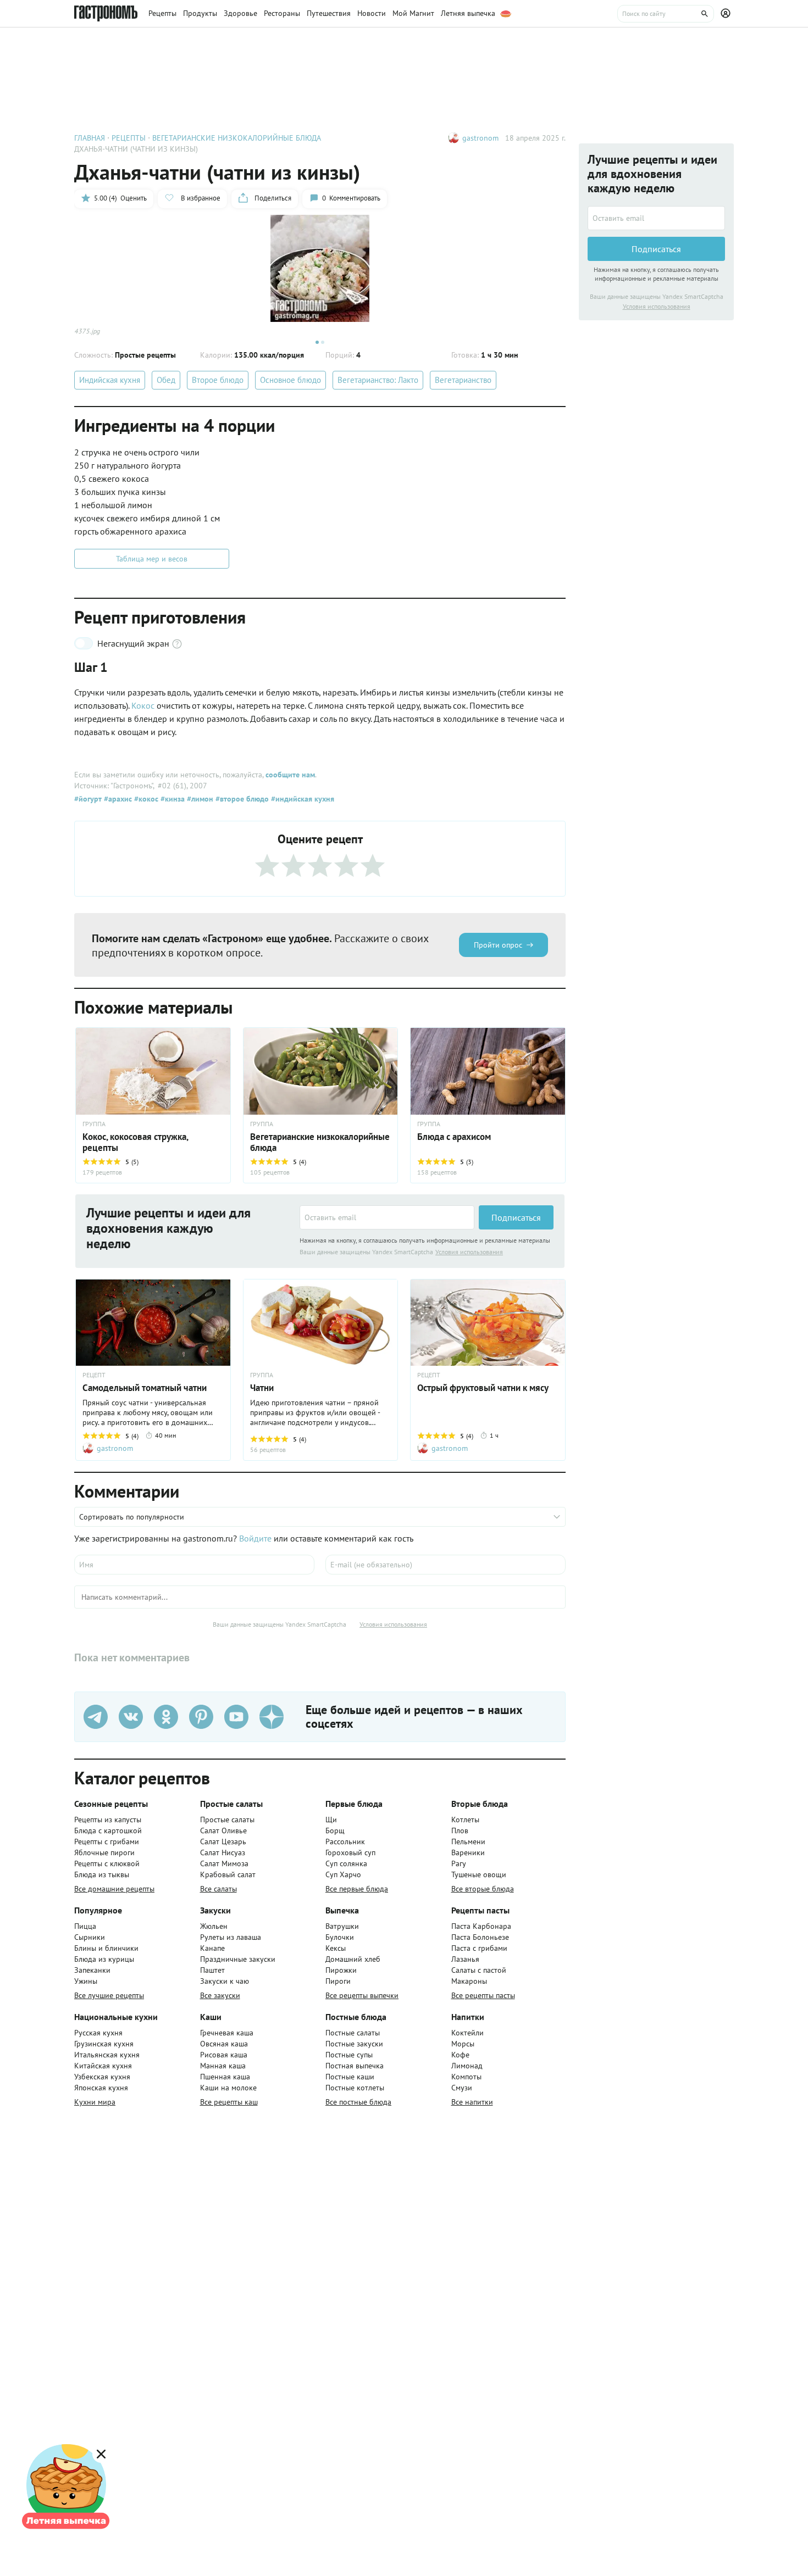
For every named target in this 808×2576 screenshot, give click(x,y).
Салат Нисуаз (223, 1852)
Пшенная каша (225, 2077)
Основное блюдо (290, 380)
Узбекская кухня (102, 2077)
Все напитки (472, 2102)
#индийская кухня (301, 799)
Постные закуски (354, 2044)
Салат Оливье (223, 1831)
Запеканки (92, 1970)
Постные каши (350, 2077)
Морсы (463, 2044)
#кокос (145, 799)
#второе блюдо (241, 799)
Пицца (85, 1926)
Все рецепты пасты (483, 1995)
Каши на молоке (228, 2088)
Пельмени (468, 1841)
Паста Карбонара (481, 1926)
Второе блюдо (218, 380)
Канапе (212, 1948)
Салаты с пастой (479, 1970)
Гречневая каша (227, 2033)
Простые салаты (227, 1820)
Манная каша (223, 2066)
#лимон (199, 799)
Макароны (469, 1981)
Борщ (335, 1831)
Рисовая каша (224, 2055)
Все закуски (220, 1995)
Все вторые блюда (483, 1889)
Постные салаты (353, 2033)
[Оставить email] (387, 1217)
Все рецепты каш (229, 2102)
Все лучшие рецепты (109, 1995)
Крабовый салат (228, 1874)
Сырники (90, 1937)
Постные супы (349, 2055)
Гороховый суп (350, 1852)
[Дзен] (272, 1717)
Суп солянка (346, 1863)
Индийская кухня (110, 380)
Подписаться (516, 1217)
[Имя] (194, 1565)
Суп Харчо (343, 1874)
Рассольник (345, 1841)
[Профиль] (727, 14)
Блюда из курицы (104, 1959)
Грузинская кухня (104, 2044)
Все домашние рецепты (114, 1889)
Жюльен (214, 1926)
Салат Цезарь (223, 1841)
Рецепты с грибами (107, 1841)
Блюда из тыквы (102, 1874)
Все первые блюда (357, 1889)
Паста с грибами (479, 1948)
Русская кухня (98, 2033)
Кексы (336, 1948)
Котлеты (465, 1820)
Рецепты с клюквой (107, 1863)
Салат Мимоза (224, 1863)
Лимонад (467, 2066)
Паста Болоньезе (480, 1937)
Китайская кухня (103, 2066)
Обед (166, 380)
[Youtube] (236, 1717)
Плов (460, 1831)
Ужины (86, 1981)
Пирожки (341, 1970)
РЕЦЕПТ (94, 1375)
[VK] (131, 1717)
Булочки (340, 1937)
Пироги (338, 1981)
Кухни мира (95, 2102)
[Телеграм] (96, 1717)
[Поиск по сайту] (666, 14)
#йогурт (88, 799)
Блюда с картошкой (108, 1831)
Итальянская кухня (107, 2055)
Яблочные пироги (104, 1852)
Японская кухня (101, 2088)
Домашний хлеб (353, 1959)
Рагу (459, 1863)
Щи (331, 1820)
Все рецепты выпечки (362, 1995)
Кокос (143, 705)
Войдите (255, 1538)
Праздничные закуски (238, 1959)
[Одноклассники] (166, 1717)
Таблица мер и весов (152, 559)
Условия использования (469, 1252)
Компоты (466, 2077)
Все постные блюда (358, 2102)
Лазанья (465, 1959)
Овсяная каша (224, 2044)
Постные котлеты (355, 2088)
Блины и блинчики (106, 1948)
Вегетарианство (463, 380)
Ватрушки (342, 1926)
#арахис (117, 799)
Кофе (460, 2055)
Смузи (462, 2088)
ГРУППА (262, 1124)
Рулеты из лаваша (231, 1937)
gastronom (480, 138)
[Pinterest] (201, 1717)
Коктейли (467, 2033)
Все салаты (218, 1889)
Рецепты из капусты (108, 1820)
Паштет (212, 1970)
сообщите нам (290, 775)
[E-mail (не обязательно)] (445, 1565)
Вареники (468, 1852)
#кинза (171, 799)
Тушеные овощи (479, 1874)
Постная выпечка (355, 2066)
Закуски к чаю (225, 1981)
